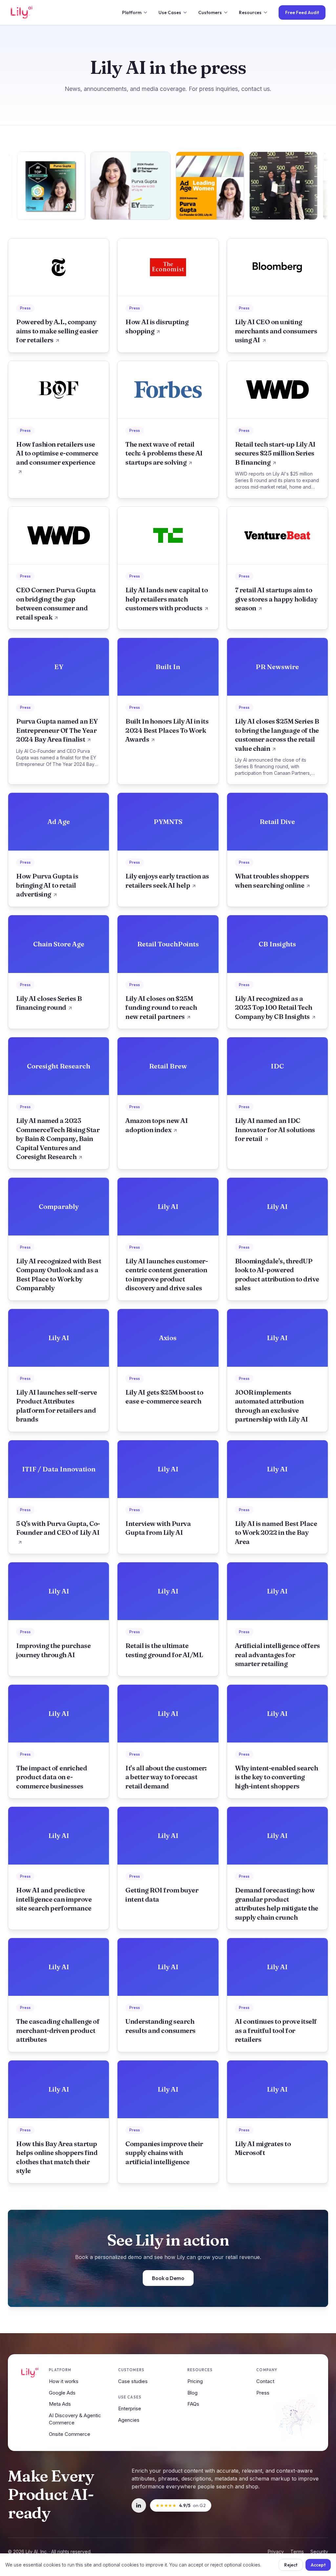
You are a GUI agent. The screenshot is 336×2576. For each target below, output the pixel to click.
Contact (265, 2381)
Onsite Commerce (70, 2434)
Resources (250, 12)
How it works (64, 2381)
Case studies (133, 2381)
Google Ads (62, 2393)
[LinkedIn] (139, 2505)
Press (263, 2393)
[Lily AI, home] (21, 12)
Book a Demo (168, 2278)
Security (319, 2552)
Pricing (195, 2381)
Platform (132, 12)
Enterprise (130, 2408)
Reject (291, 2565)
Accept (318, 2565)
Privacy (276, 2552)
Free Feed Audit (302, 12)
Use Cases (170, 12)
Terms (297, 2552)
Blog (192, 2393)
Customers (210, 12)
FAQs (193, 2404)
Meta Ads (60, 2404)
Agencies (129, 2420)
